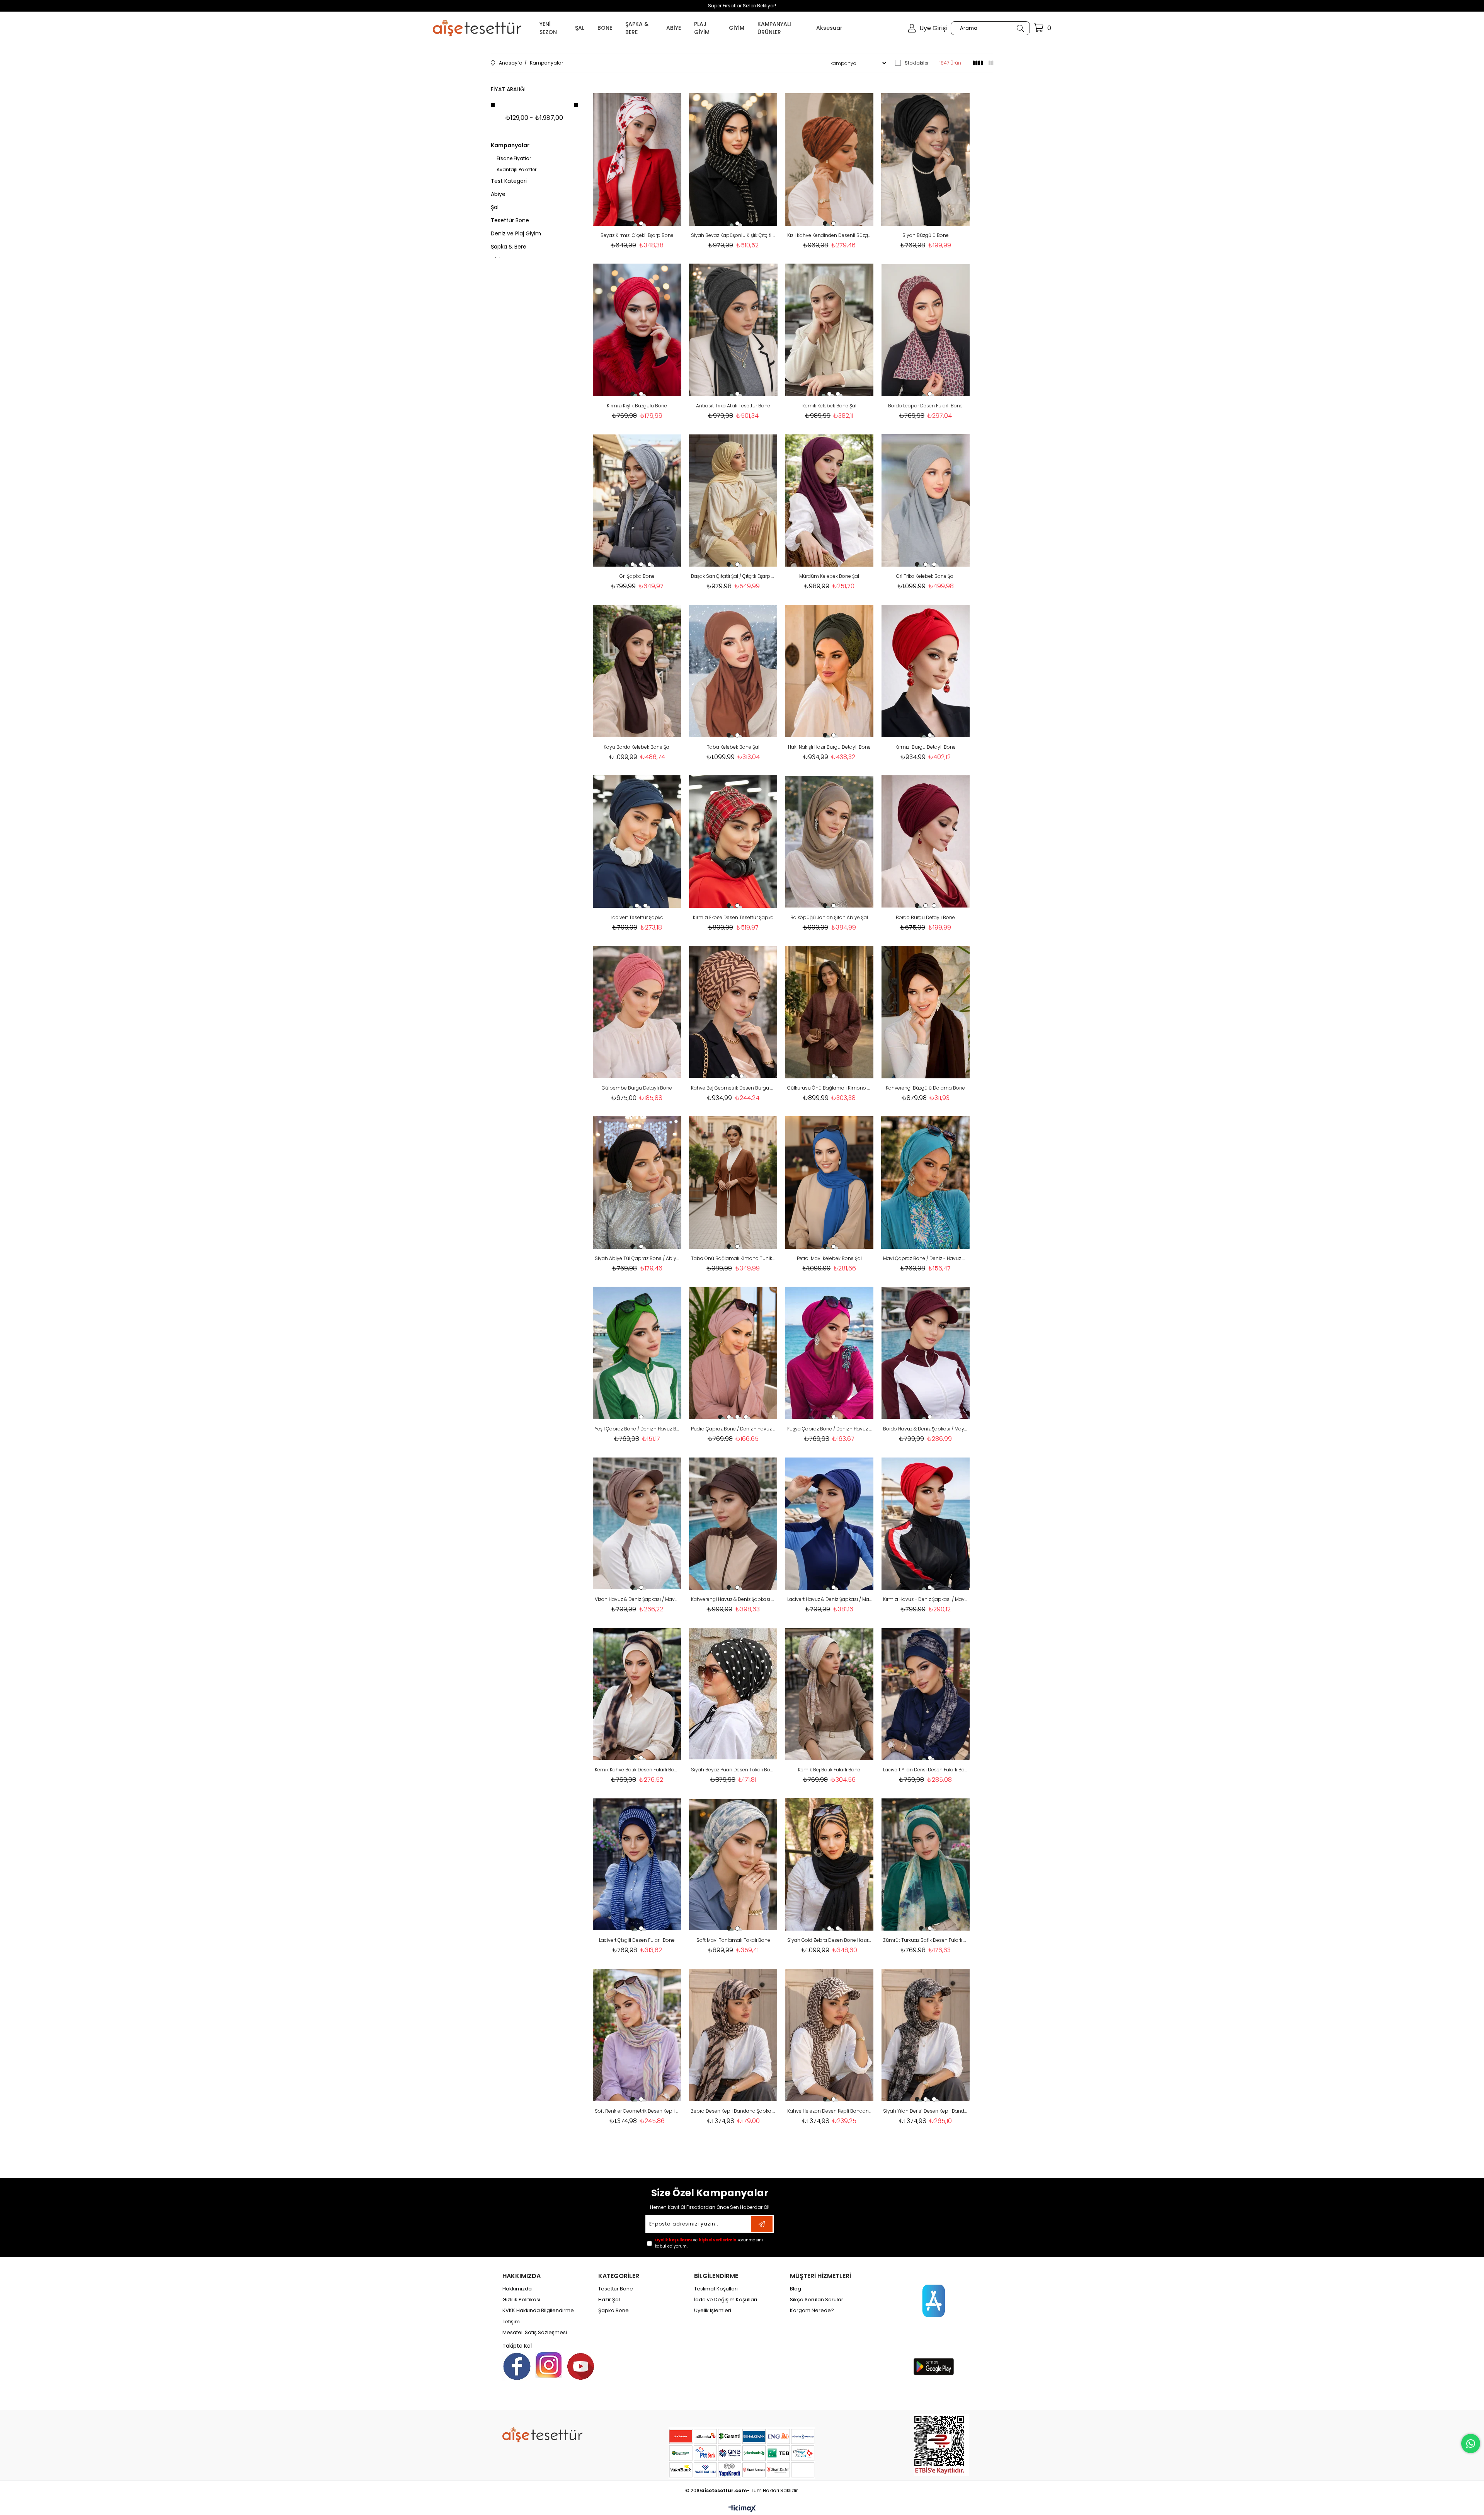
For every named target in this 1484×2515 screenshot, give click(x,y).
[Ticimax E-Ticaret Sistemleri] (742, 2509)
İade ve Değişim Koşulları (726, 2300)
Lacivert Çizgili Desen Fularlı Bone (637, 1940)
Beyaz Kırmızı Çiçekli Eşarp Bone (637, 235)
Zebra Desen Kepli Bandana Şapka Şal (733, 2111)
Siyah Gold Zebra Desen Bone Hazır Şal (830, 1940)
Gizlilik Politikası (521, 2300)
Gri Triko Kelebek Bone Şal (925, 576)
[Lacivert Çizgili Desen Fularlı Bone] (637, 1864)
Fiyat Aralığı (508, 89)
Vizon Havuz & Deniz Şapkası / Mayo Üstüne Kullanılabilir (637, 1599)
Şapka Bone (614, 2311)
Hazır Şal (609, 2300)
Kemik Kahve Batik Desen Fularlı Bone (637, 1770)
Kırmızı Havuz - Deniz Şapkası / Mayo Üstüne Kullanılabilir (925, 1599)
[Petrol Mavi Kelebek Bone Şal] (830, 1183)
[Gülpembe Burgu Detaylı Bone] (637, 1012)
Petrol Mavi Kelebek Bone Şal (829, 1258)
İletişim (511, 2322)
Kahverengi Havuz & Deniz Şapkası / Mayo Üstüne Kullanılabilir (733, 1599)
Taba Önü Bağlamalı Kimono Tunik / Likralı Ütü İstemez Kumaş (733, 1258)
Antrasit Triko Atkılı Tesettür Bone (733, 406)
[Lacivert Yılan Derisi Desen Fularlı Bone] (925, 1694)
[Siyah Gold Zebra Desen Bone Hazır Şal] (830, 1864)
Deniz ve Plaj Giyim (516, 233)
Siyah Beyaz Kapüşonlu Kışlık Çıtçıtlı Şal (733, 235)
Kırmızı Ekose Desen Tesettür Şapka (733, 917)
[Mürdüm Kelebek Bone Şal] (830, 500)
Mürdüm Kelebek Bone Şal (829, 576)
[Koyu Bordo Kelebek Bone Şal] (637, 671)
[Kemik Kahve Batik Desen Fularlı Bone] (637, 1694)
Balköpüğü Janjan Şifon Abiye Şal (829, 917)
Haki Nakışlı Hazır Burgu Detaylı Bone (829, 747)
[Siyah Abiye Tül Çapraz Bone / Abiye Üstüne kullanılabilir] (637, 1183)
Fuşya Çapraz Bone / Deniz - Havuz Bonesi (830, 1429)
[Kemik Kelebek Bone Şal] (830, 330)
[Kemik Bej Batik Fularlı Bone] (830, 1694)
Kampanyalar (510, 145)
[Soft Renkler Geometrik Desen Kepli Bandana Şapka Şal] (637, 2035)
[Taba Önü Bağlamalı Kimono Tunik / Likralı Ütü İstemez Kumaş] (733, 1183)
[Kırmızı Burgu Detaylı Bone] (925, 671)
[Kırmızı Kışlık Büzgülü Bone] (637, 330)
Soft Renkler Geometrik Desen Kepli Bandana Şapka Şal (637, 2111)
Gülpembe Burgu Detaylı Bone (637, 1088)
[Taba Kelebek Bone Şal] (733, 671)
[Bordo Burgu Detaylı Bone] (925, 842)
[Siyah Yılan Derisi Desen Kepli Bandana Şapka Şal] (925, 2035)
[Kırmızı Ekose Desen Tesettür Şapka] (733, 842)
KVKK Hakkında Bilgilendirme (538, 2311)
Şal (495, 207)
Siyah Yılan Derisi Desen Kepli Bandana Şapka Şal (925, 2111)
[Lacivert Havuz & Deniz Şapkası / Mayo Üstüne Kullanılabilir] (830, 1523)
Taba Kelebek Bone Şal (733, 747)
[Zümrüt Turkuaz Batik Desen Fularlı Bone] (925, 1864)
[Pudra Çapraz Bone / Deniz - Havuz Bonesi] (733, 1353)
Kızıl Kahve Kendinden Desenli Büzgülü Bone (830, 235)
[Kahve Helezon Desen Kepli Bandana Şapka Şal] (830, 2035)
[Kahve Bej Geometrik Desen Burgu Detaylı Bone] (733, 1012)
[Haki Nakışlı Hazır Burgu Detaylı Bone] (830, 671)
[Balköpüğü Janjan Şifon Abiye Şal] (830, 842)
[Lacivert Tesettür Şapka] (637, 842)
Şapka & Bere (509, 247)
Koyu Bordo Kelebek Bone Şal (637, 747)
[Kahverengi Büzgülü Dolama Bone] (925, 1012)
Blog (796, 2289)
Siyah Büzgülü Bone (926, 235)
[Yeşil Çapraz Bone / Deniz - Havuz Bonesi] (637, 1353)
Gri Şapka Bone (637, 576)
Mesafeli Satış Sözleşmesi (535, 2333)
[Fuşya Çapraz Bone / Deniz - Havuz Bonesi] (830, 1353)
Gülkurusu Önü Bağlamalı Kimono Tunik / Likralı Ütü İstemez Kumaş (830, 1088)
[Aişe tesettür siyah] (542, 2435)
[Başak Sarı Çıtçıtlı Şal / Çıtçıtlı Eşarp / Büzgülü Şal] (733, 500)
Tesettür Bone (510, 220)
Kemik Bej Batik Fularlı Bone (829, 1770)
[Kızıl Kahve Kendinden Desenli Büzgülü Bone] (830, 159)
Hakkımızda (517, 2289)
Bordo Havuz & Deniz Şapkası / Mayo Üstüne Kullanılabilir (925, 1429)
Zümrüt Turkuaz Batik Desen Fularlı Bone (925, 1940)
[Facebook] (517, 2366)
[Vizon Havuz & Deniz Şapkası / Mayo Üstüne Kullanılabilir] (637, 1523)
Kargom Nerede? (812, 2311)
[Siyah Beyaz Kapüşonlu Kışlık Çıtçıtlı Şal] (733, 159)
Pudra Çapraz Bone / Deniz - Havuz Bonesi (733, 1429)
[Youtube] (581, 2366)
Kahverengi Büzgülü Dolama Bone (925, 1088)
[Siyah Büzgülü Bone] (925, 159)
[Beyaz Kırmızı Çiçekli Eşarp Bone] (637, 159)
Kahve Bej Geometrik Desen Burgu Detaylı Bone (733, 1088)
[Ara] (1020, 28)
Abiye (498, 194)
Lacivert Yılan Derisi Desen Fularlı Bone (925, 1770)
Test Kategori (509, 181)
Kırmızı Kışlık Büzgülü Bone (637, 406)
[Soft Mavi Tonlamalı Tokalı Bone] (733, 1864)
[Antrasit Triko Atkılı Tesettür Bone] (733, 330)
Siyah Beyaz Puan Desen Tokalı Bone (733, 1770)
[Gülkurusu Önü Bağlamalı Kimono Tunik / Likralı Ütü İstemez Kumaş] (830, 1012)
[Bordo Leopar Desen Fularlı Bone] (925, 330)
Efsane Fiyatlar (514, 158)
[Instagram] (549, 2365)
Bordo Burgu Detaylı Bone (925, 917)
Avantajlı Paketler (517, 170)
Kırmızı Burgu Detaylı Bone (926, 747)
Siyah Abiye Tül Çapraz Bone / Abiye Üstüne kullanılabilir (637, 1258)
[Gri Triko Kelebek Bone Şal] (925, 500)
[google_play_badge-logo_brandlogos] (934, 2367)
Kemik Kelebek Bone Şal (829, 406)
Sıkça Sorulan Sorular (817, 2300)
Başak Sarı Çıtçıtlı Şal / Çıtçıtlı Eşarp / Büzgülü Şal (733, 576)
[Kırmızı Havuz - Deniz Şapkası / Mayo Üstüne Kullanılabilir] (925, 1523)
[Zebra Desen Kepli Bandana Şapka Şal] (733, 2035)
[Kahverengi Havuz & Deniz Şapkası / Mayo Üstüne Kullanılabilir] (733, 1523)
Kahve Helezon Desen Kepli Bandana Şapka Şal (830, 2111)
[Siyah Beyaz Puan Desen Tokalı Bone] (733, 1694)
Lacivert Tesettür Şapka (637, 917)
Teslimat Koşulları (716, 2289)
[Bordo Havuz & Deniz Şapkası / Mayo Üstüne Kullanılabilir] (925, 1353)
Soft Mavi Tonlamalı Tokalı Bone (733, 1940)
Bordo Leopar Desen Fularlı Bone (925, 406)
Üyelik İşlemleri (713, 2311)
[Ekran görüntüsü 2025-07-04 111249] (942, 2445)
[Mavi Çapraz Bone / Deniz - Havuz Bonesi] (925, 1183)
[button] (633, 223)
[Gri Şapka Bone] (637, 500)
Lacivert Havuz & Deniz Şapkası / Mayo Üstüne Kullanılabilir (830, 1599)
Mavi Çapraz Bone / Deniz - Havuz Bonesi (925, 1258)
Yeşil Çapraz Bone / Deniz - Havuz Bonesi (637, 1429)
